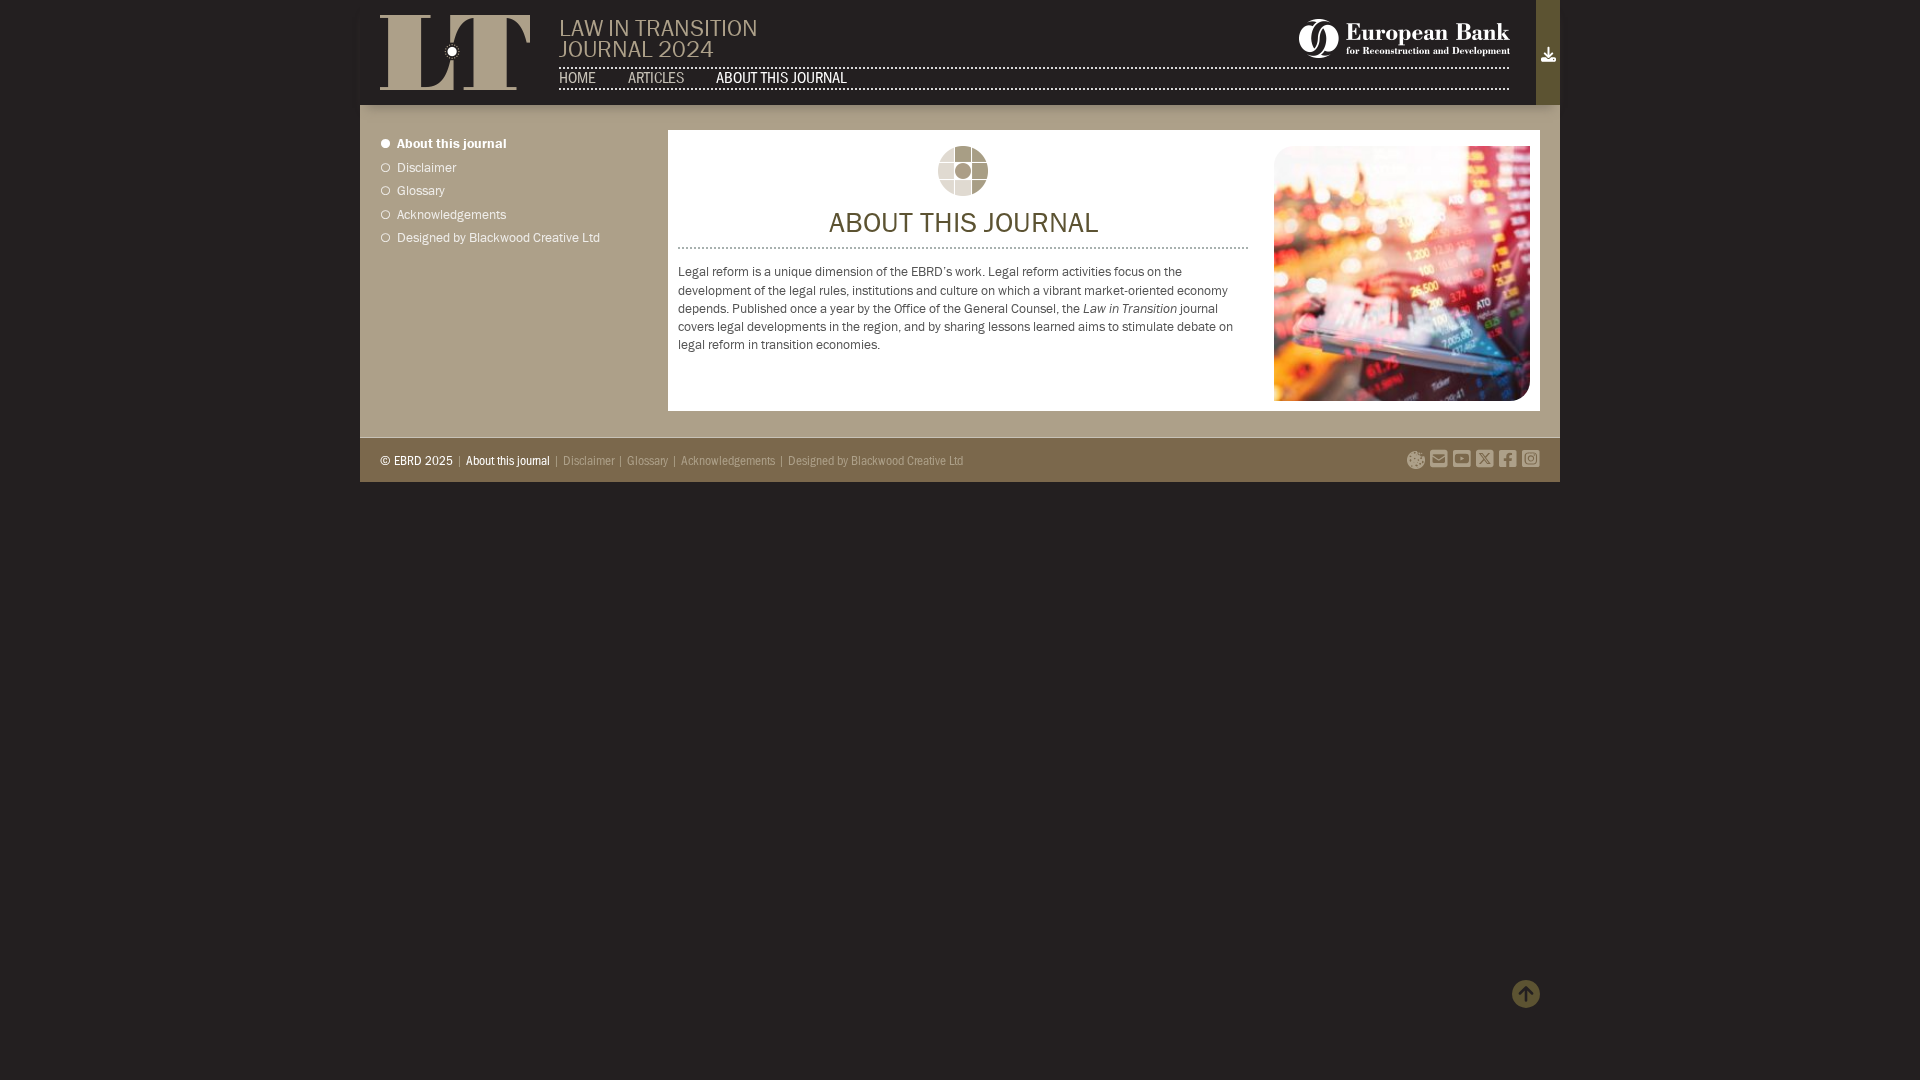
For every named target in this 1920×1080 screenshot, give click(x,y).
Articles (656, 77)
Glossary (421, 192)
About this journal (781, 77)
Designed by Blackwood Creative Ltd (498, 239)
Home (577, 77)
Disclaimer (426, 168)
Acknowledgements (451, 216)
